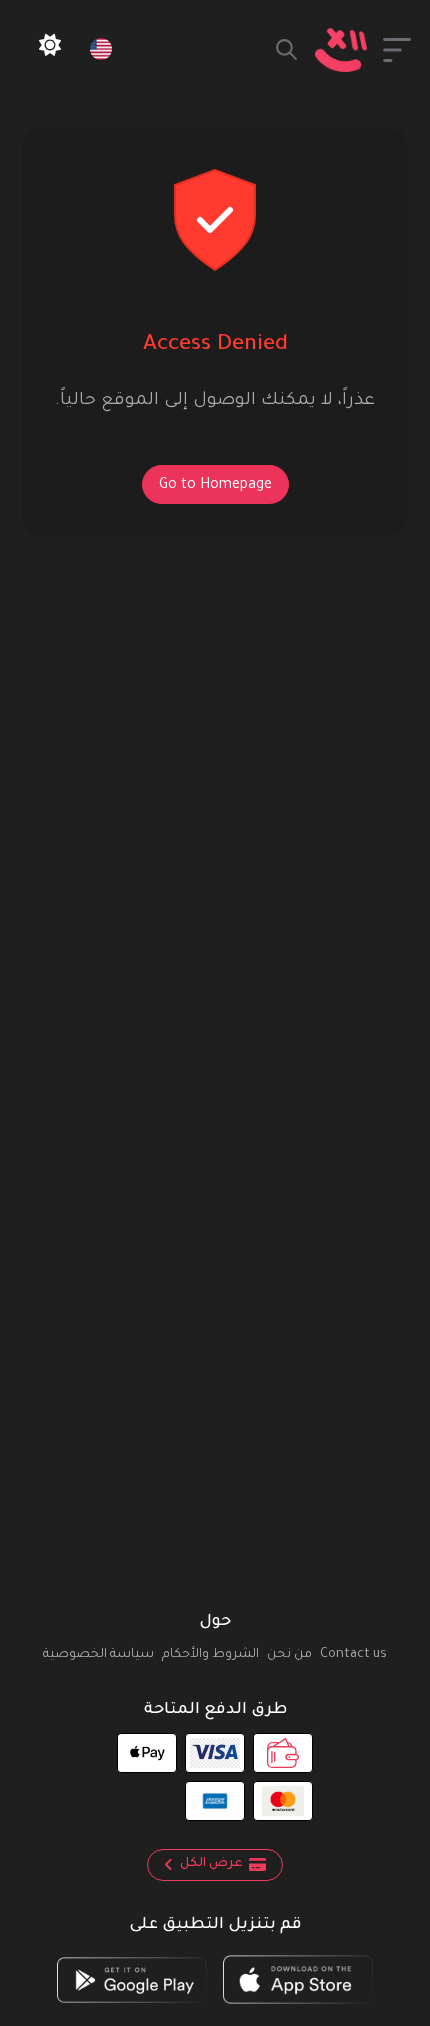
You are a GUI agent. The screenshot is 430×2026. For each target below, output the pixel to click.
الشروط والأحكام (210, 1655)
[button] (397, 50)
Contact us (353, 1655)
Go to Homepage (215, 486)
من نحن (289, 1655)
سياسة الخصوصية (98, 1655)
